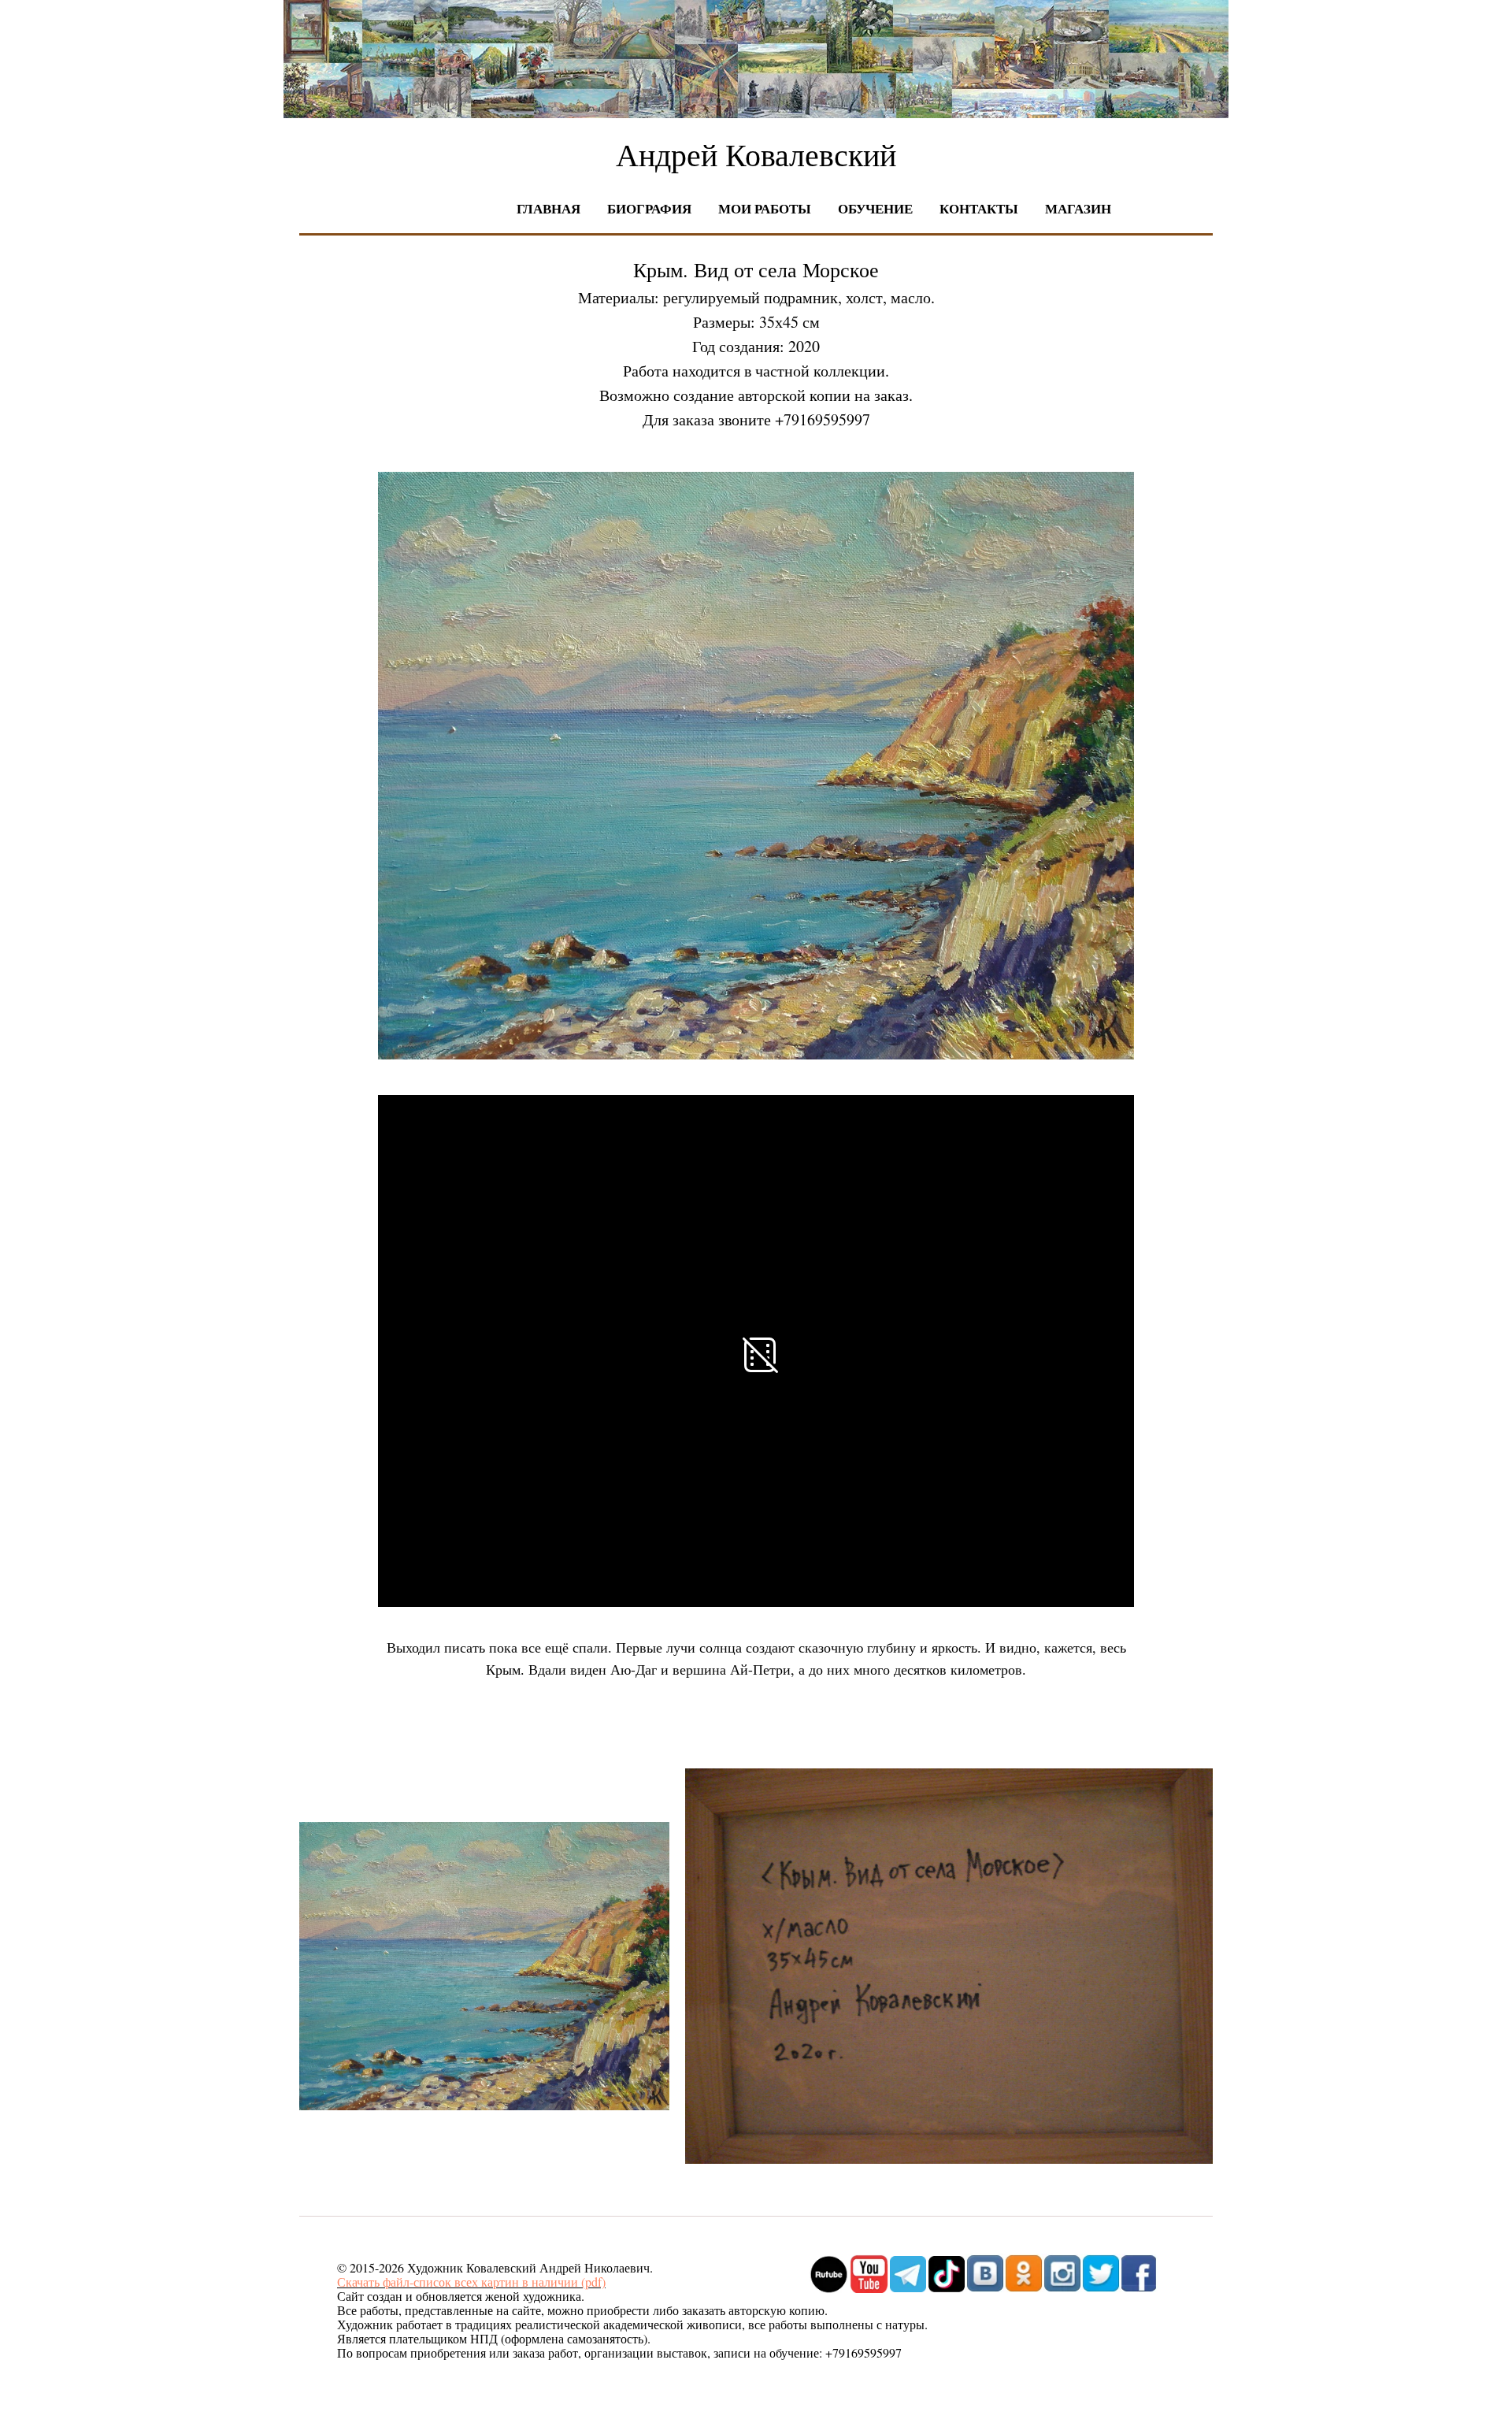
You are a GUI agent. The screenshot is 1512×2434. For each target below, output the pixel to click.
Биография (649, 208)
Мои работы (765, 208)
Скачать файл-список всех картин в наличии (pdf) (471, 2282)
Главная (548, 208)
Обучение (875, 208)
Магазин (1078, 208)
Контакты (979, 208)
